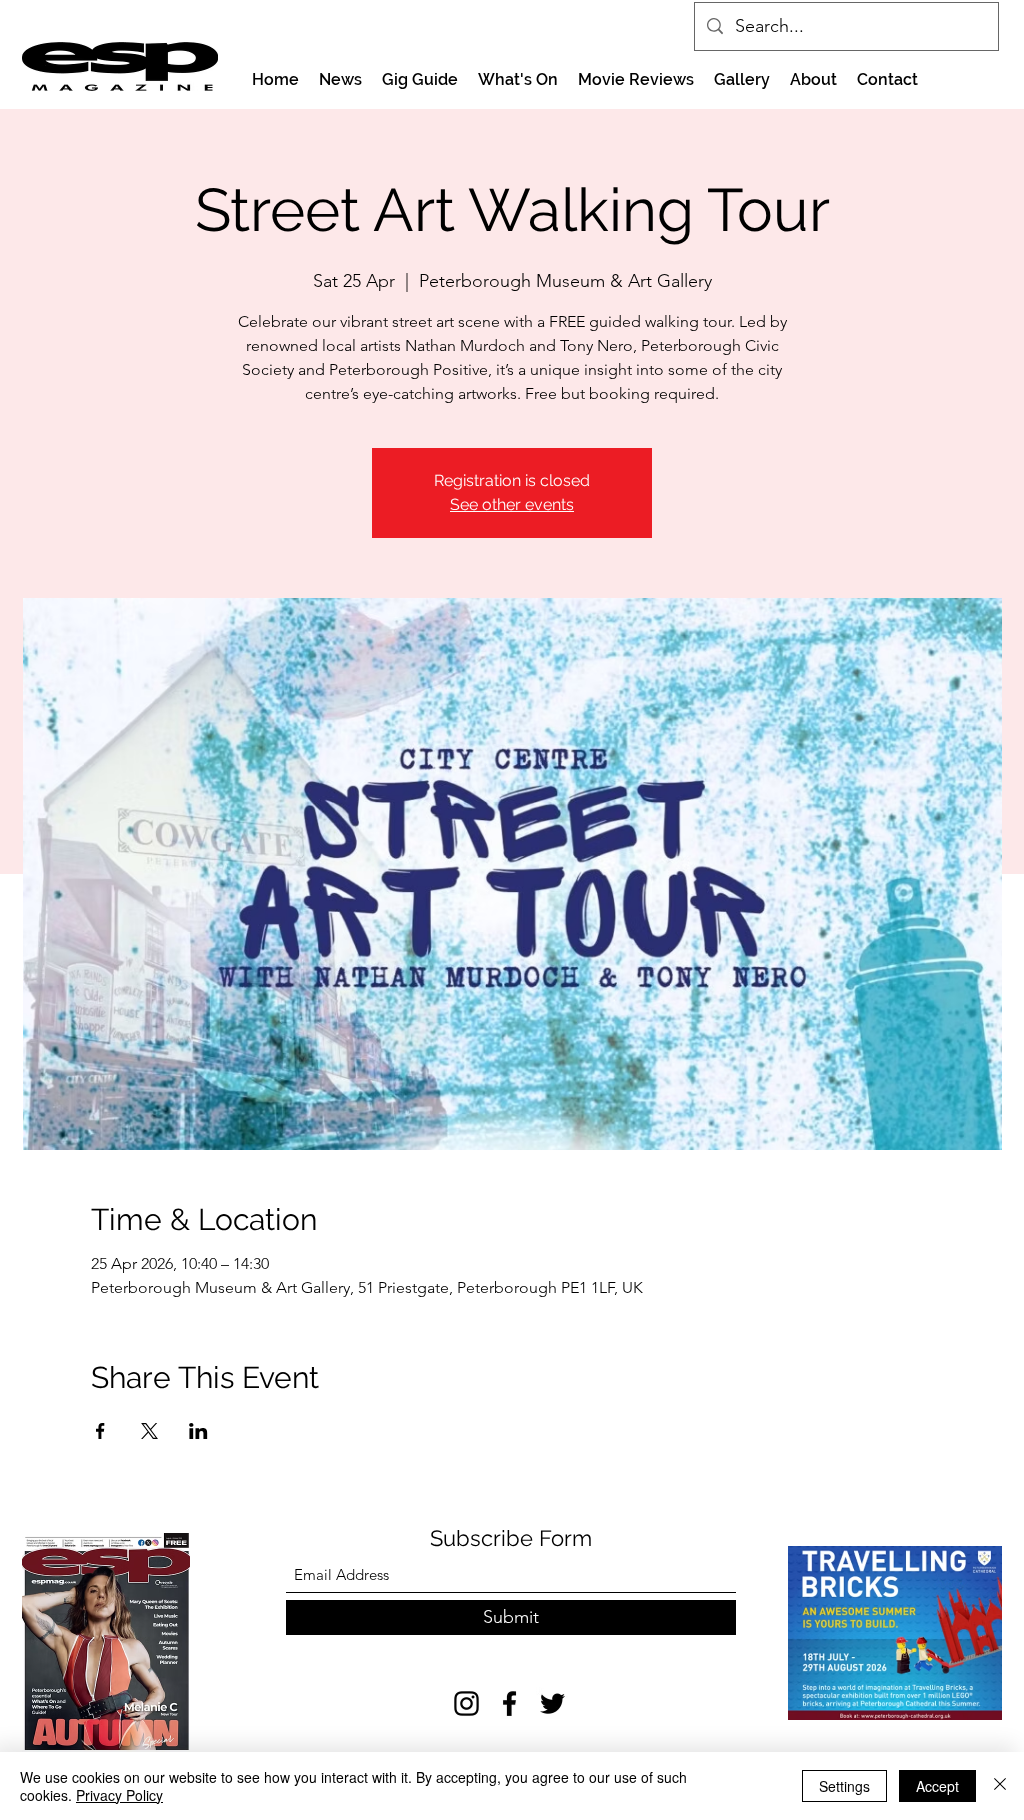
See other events (512, 504)
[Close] (1000, 1786)
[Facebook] (509, 1703)
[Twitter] (552, 1703)
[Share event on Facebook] (100, 1431)
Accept (937, 1786)
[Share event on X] (149, 1431)
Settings (844, 1786)
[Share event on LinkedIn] (198, 1431)
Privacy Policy (119, 1795)
